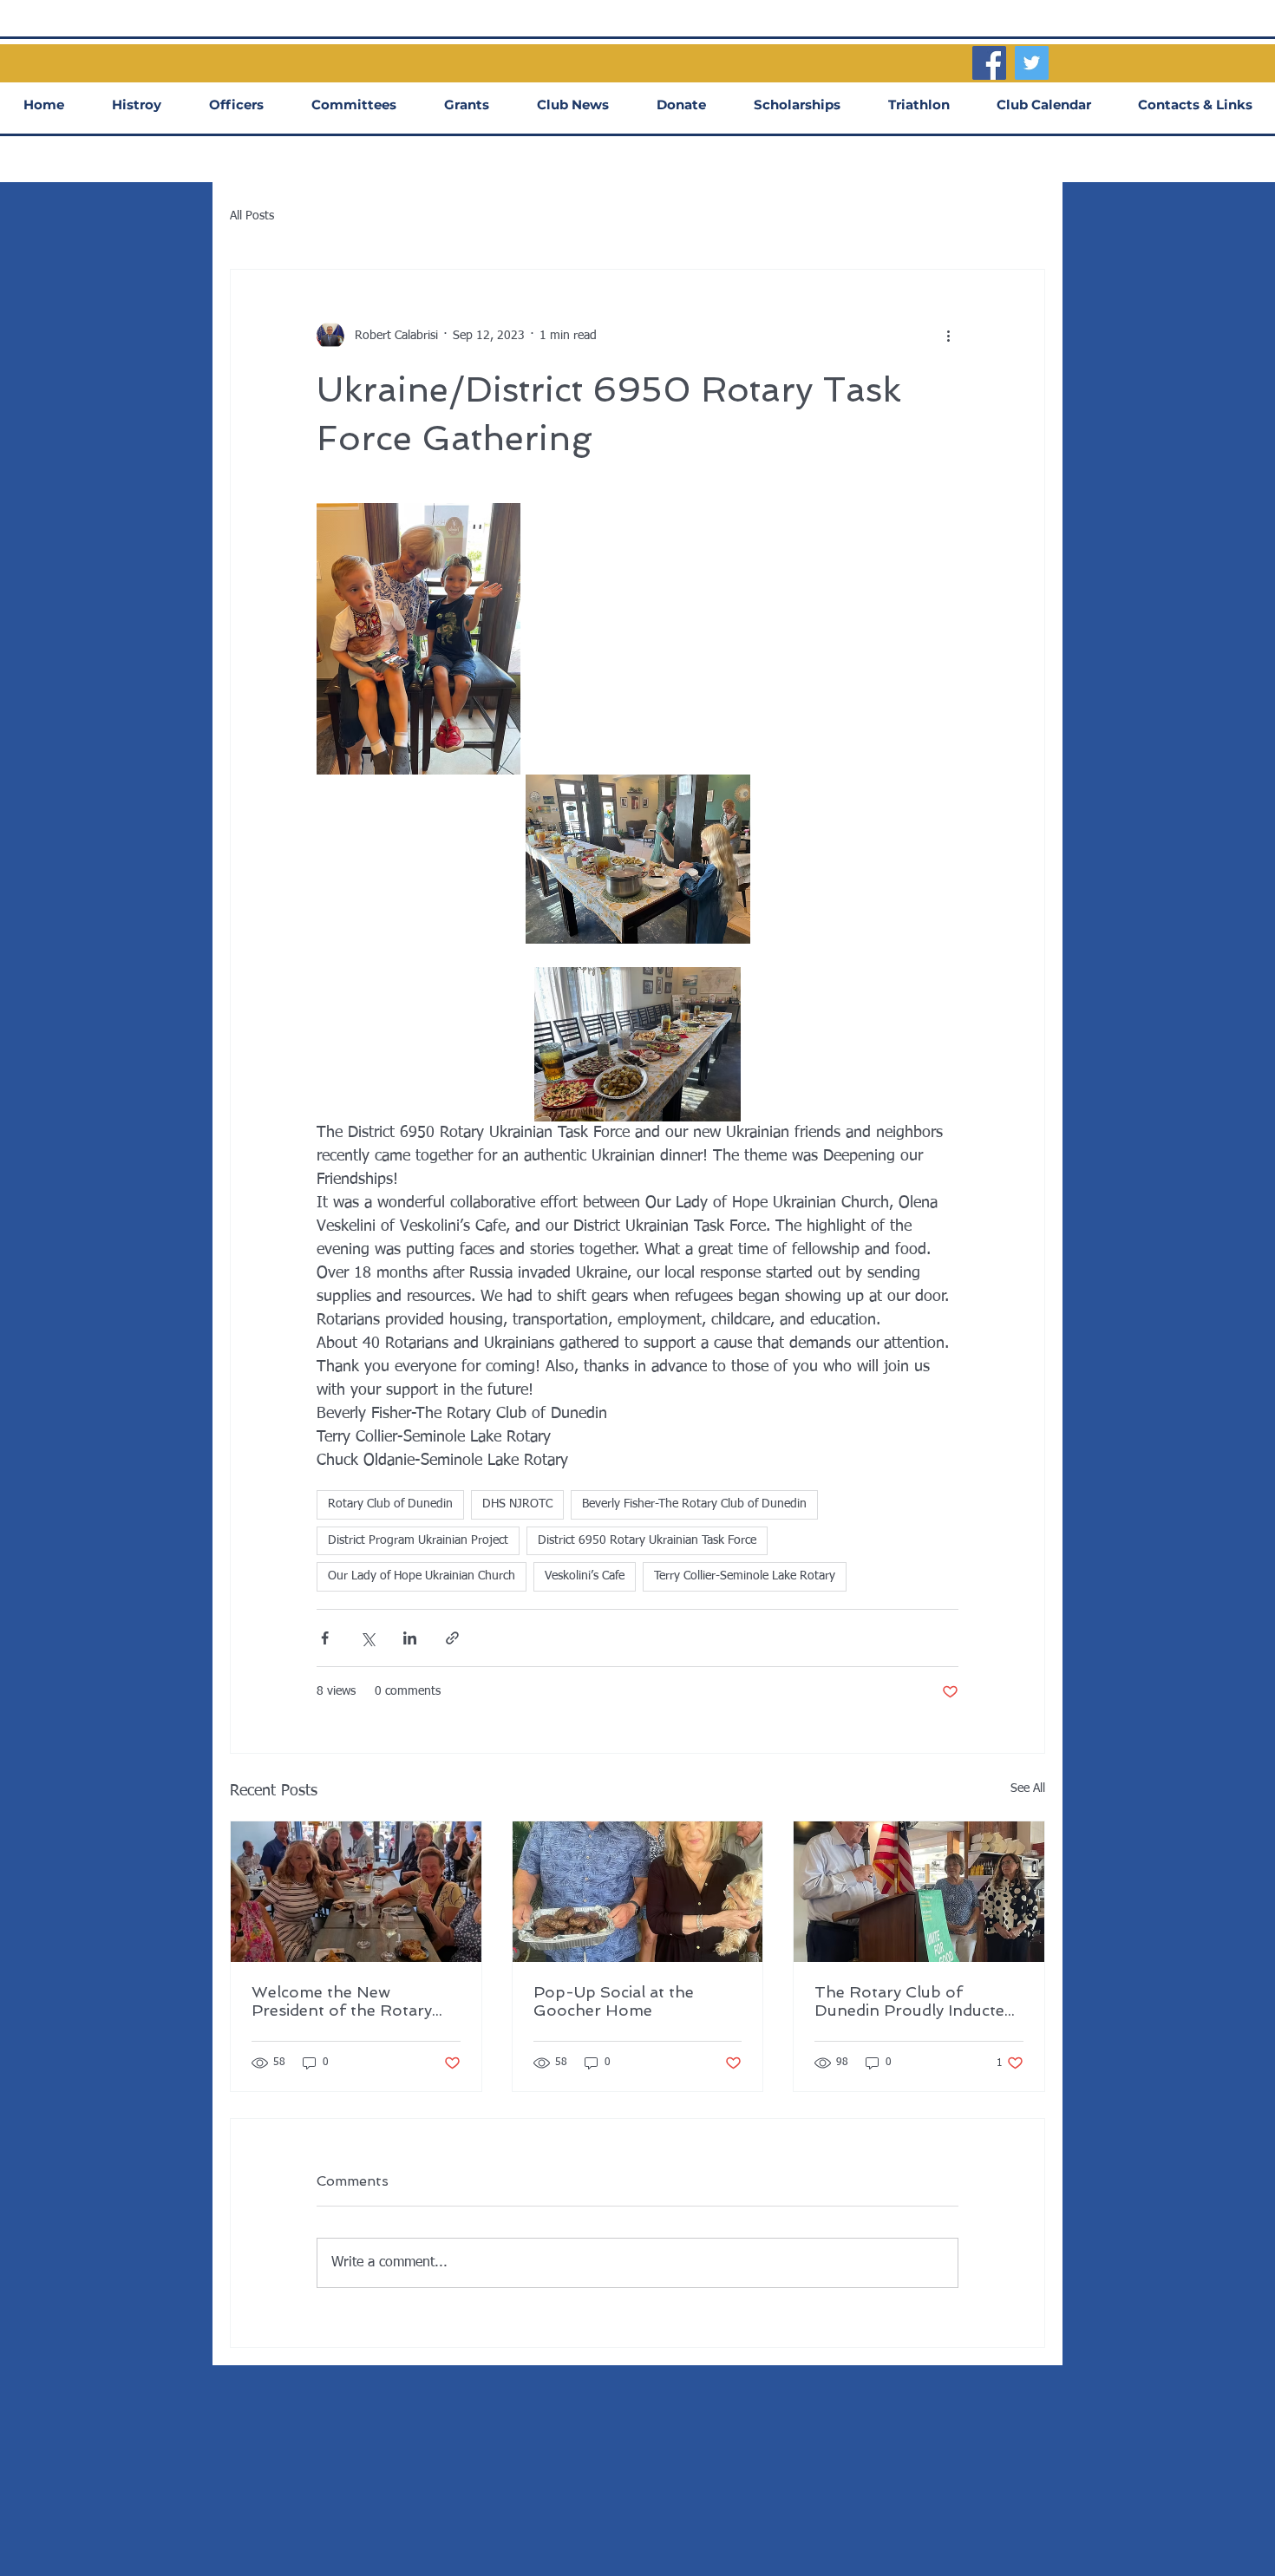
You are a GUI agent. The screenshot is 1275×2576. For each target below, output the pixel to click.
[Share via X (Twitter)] (367, 1638)
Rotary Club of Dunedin (390, 1504)
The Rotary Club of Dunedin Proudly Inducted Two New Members (914, 2001)
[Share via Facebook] (325, 1638)
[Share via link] (452, 1638)
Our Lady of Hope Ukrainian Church (422, 1576)
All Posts (252, 216)
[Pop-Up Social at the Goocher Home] (638, 1892)
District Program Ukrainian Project (418, 1540)
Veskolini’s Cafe (585, 1576)
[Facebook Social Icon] (989, 63)
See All (1028, 1788)
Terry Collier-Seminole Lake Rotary (745, 1576)
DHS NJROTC (517, 1504)
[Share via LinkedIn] (410, 1638)
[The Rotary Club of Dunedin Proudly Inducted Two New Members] (919, 1892)
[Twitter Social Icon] (1032, 63)
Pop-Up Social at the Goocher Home (614, 2001)
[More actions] (948, 336)
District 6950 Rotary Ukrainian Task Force (647, 1540)
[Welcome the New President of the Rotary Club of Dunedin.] (356, 1892)
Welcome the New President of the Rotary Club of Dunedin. (342, 2001)
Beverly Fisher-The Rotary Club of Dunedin (694, 1504)
